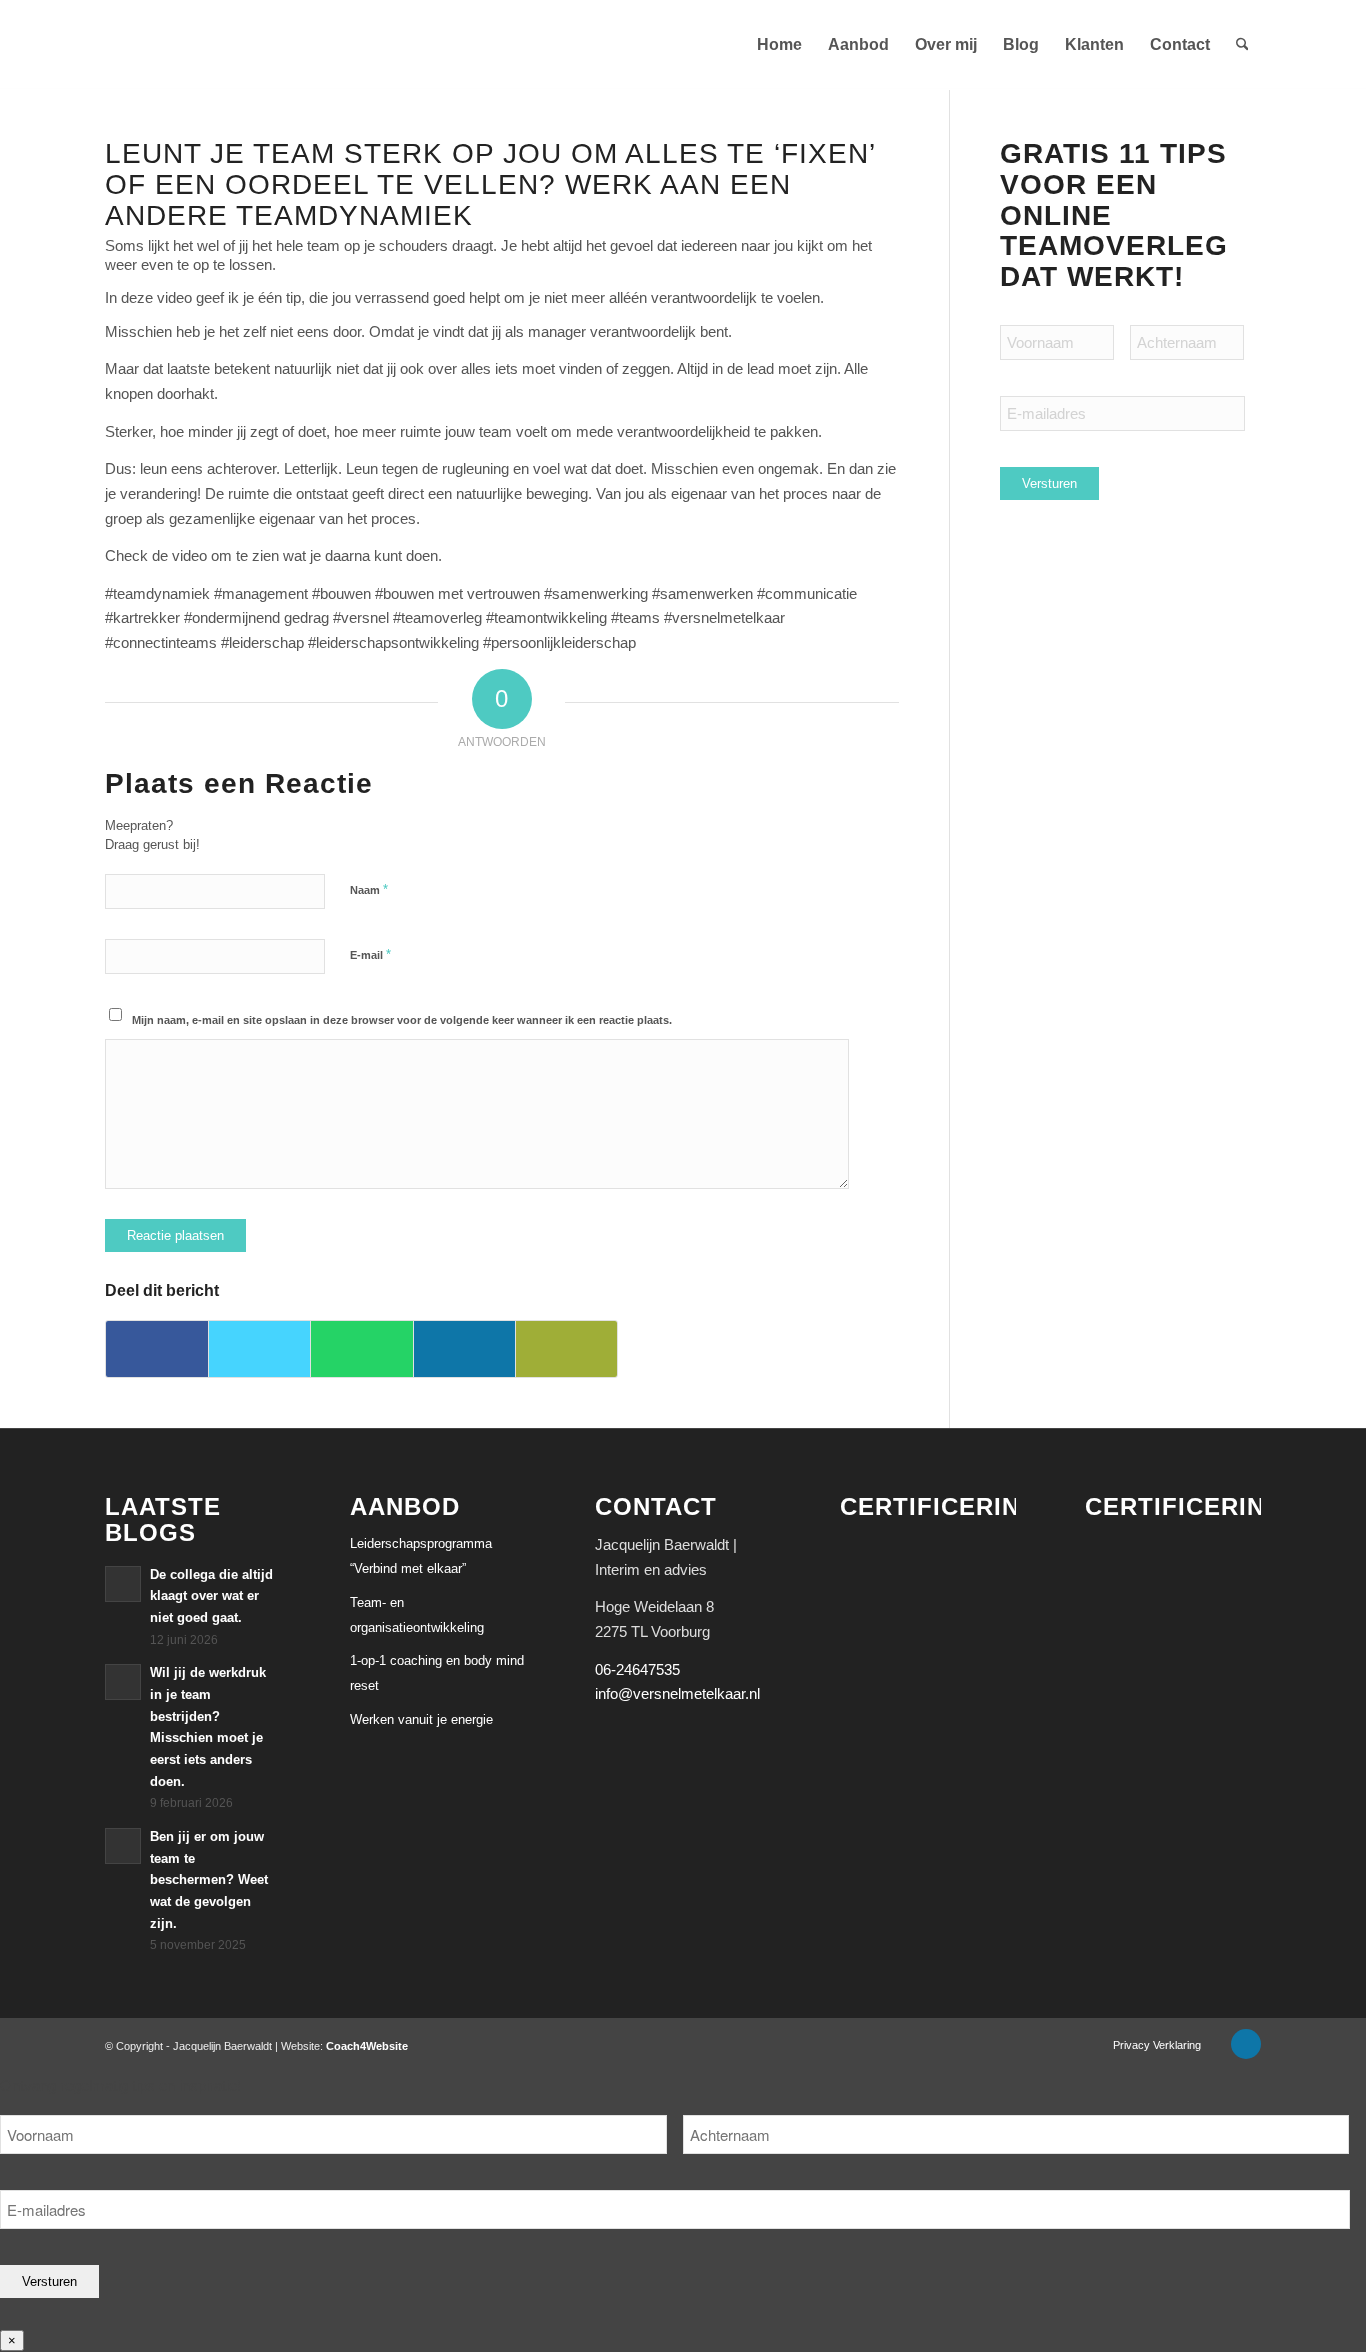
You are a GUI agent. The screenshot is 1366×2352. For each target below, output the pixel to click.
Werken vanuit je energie (421, 1719)
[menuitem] (779, 45)
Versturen (1049, 483)
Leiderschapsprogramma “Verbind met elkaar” (421, 1556)
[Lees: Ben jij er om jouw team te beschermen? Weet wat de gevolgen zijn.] (123, 1846)
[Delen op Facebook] (157, 1349)
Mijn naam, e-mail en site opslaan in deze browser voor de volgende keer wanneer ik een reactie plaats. (402, 1020)
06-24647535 (637, 1669)
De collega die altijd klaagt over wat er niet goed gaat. (211, 1596)
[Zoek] (1242, 45)
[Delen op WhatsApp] (361, 1349)
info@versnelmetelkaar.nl (677, 1693)
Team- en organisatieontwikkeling (417, 1615)
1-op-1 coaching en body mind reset (437, 1673)
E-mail (370, 954)
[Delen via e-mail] (566, 1349)
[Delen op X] (259, 1349)
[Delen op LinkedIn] (464, 1349)
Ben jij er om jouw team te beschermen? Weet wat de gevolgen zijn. (209, 1880)
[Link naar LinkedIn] (1246, 2044)
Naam (369, 889)
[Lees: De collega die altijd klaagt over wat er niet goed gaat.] (123, 1584)
